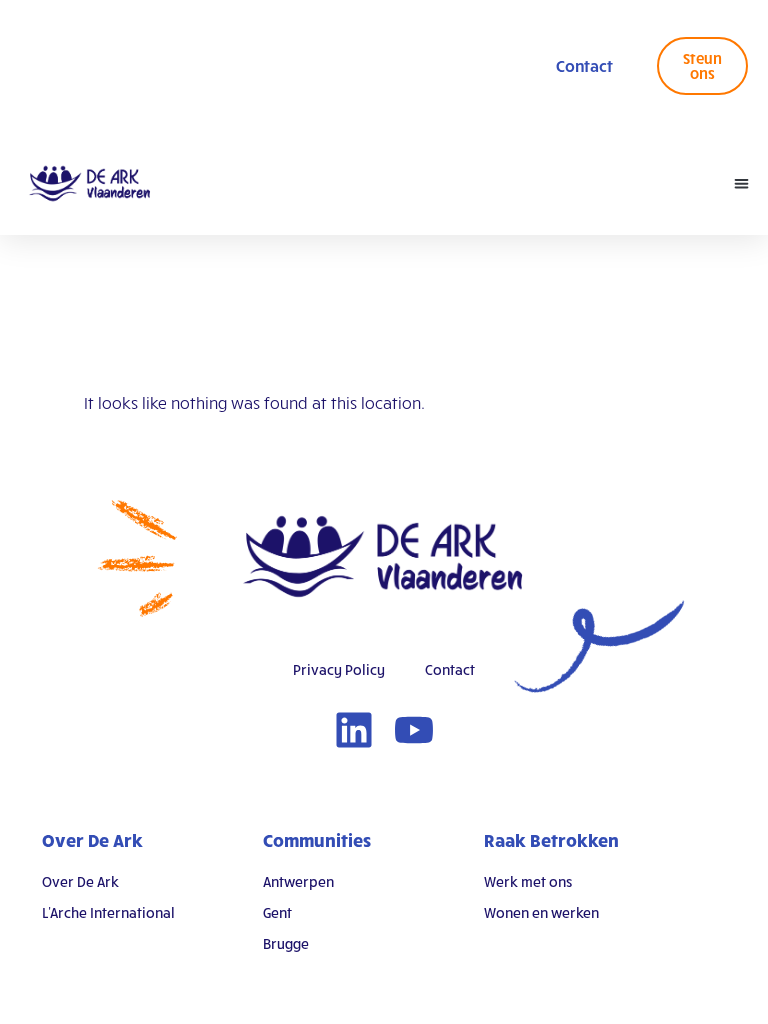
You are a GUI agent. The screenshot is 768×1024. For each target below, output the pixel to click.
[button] (742, 183)
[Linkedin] (354, 730)
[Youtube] (414, 730)
